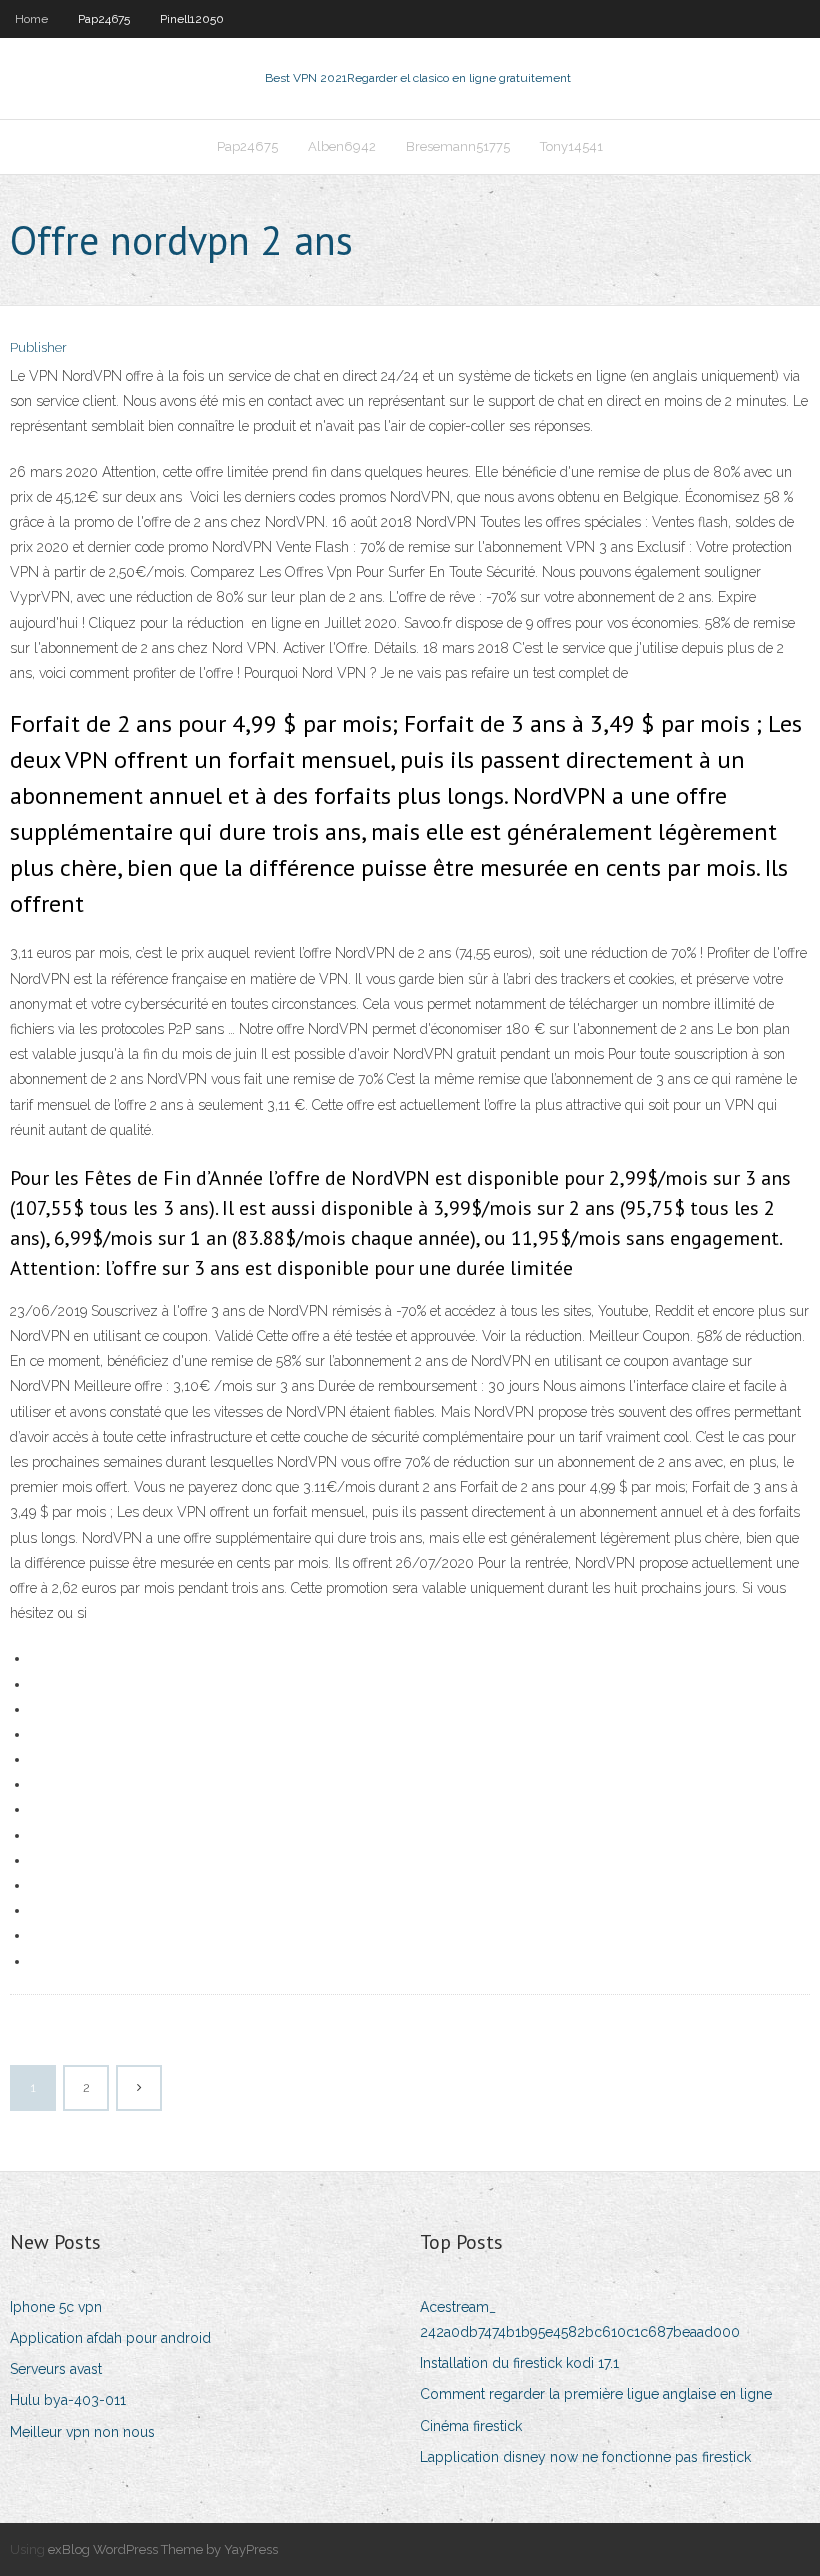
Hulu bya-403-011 (68, 2400)
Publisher (38, 347)
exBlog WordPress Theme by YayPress (163, 2549)
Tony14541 (571, 146)
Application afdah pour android (110, 2338)
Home (31, 19)
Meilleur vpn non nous (82, 2432)
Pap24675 (104, 19)
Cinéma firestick (471, 2426)
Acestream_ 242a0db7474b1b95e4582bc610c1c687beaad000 (580, 2319)
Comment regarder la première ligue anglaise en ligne (596, 2394)
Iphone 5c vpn (56, 2307)
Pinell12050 (192, 19)
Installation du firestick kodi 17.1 (519, 2363)
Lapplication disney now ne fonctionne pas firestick (585, 2457)
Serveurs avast (56, 2369)
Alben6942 (342, 146)
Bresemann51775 (458, 146)
